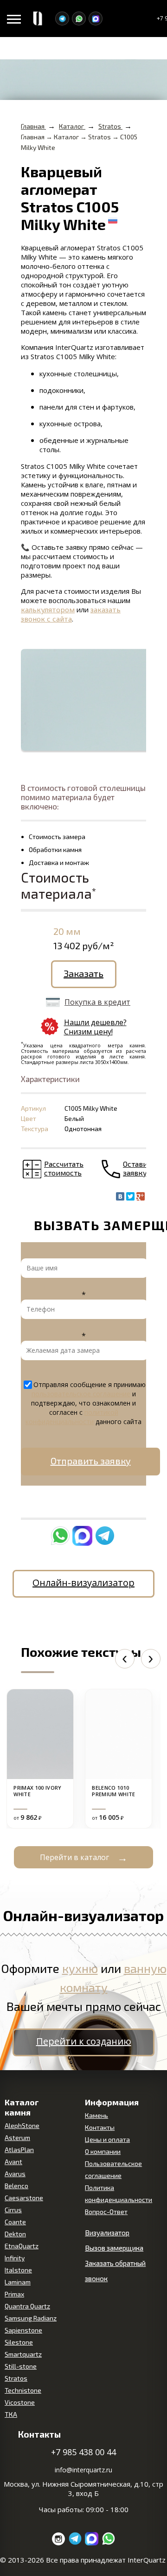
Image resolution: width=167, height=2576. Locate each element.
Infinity (15, 2258)
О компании (103, 2151)
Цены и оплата (107, 2139)
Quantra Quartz (27, 2306)
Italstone (18, 2270)
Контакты (100, 2127)
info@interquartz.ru (83, 2470)
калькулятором (48, 610)
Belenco (16, 2186)
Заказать (83, 973)
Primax (14, 2294)
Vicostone (20, 2402)
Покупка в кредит (97, 1002)
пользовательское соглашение (81, 1394)
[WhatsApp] (79, 19)
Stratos (16, 2378)
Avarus (15, 2174)
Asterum (17, 2137)
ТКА (11, 2414)
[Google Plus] (141, 1196)
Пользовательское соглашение (113, 2169)
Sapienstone (23, 2330)
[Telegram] (62, 19)
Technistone (23, 2390)
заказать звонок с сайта (71, 614)
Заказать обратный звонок (115, 2271)
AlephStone (22, 2125)
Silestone (19, 2342)
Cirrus (13, 2210)
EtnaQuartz (22, 2246)
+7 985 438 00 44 (83, 2452)
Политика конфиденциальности (119, 2193)
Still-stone (21, 2366)
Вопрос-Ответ (106, 2212)
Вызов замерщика (114, 2248)
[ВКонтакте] (120, 1196)
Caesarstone (24, 2198)
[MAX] (96, 19)
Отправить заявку (91, 1461)
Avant (13, 2162)
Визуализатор (107, 2233)
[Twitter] (130, 1196)
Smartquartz (23, 2354)
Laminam (18, 2282)
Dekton (15, 2234)
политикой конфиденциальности (72, 1417)
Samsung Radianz (31, 2318)
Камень (96, 2115)
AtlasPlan (19, 2150)
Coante (15, 2222)
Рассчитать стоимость (64, 1168)
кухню (80, 1968)
